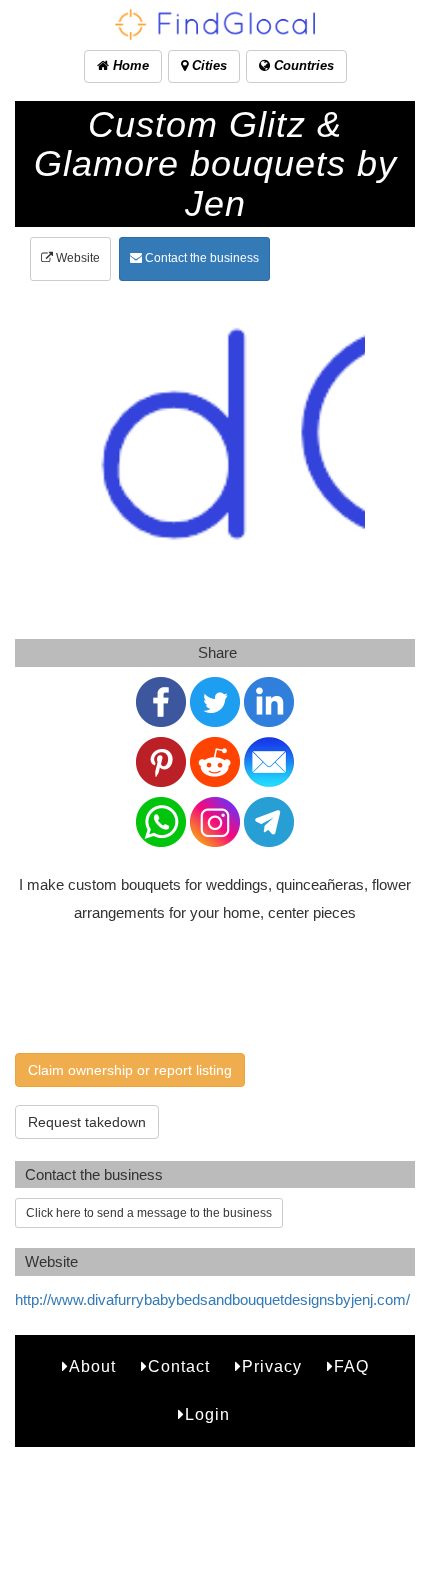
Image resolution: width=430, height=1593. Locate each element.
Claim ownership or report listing (130, 1070)
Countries (302, 65)
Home (129, 65)
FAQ (351, 1366)
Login (207, 1414)
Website (76, 258)
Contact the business (200, 258)
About (92, 1366)
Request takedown (87, 1122)
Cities (207, 65)
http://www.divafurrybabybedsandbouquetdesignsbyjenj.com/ (212, 1299)
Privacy (272, 1366)
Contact (179, 1366)
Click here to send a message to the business (149, 1213)
